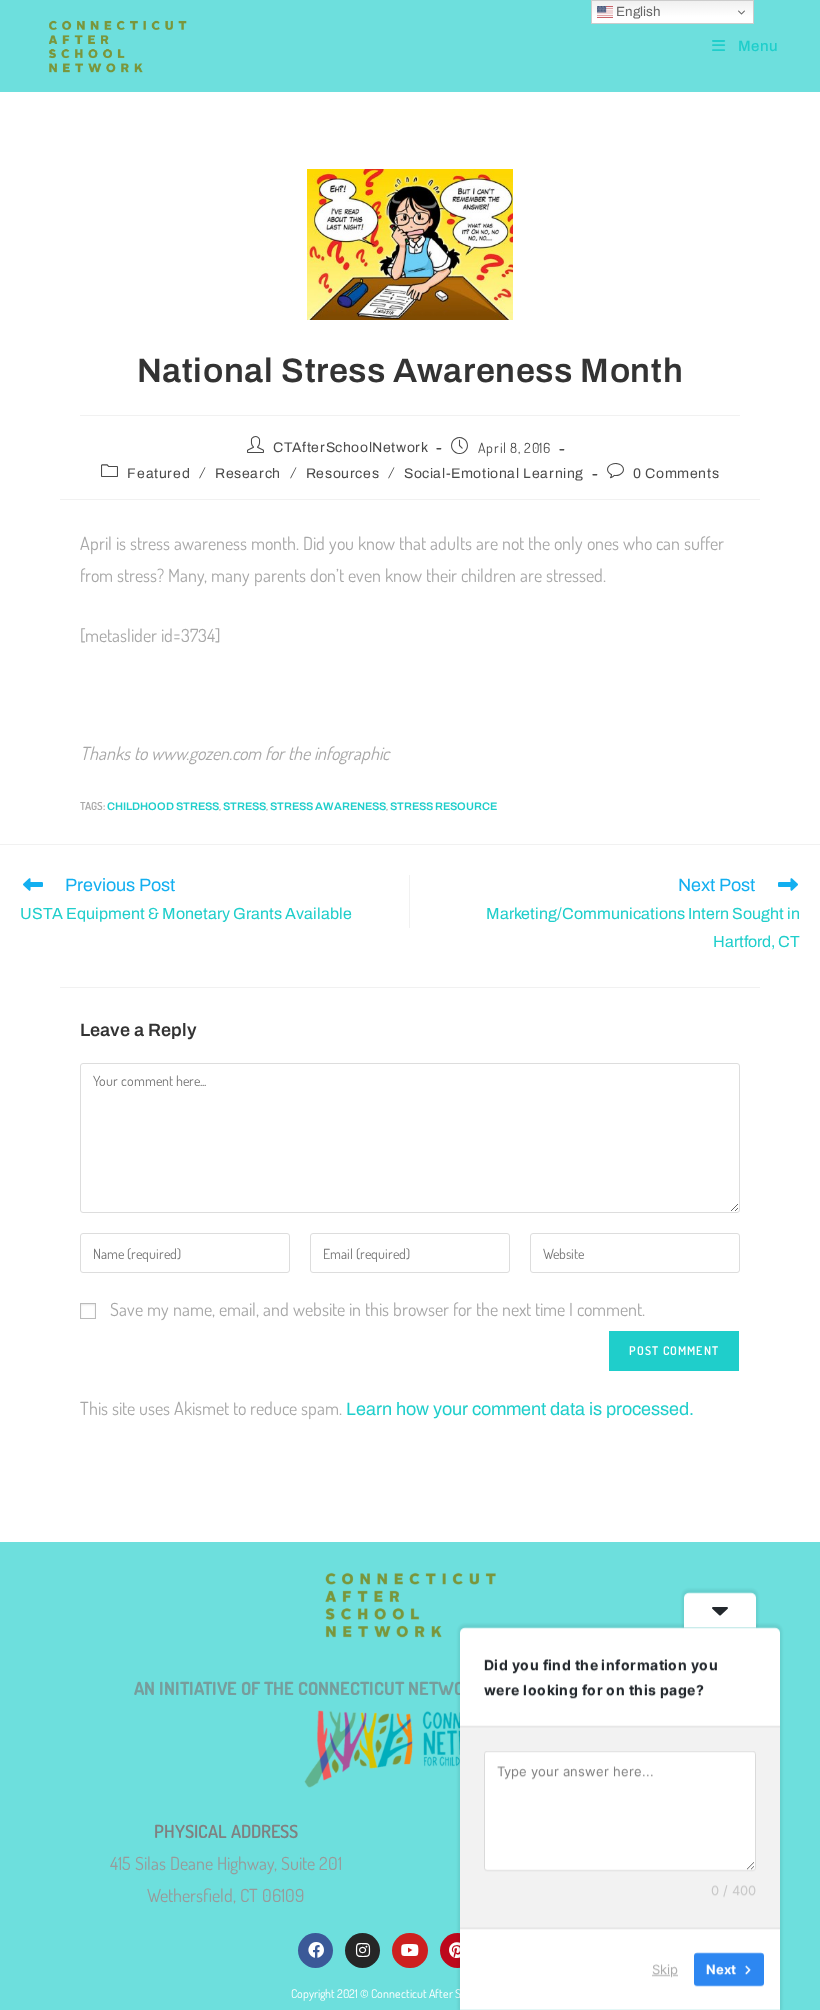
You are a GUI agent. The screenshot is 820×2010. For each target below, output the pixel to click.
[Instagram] (362, 1950)
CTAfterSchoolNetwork (350, 447)
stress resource (443, 806)
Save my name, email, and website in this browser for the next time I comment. (377, 1309)
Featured (158, 473)
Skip (665, 1969)
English (637, 11)
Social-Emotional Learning (494, 473)
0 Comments (676, 473)
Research (248, 473)
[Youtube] (409, 1950)
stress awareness (328, 806)
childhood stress (163, 806)
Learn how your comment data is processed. (520, 1409)
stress (244, 806)
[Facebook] (315, 1950)
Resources (342, 473)
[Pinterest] (457, 1950)
